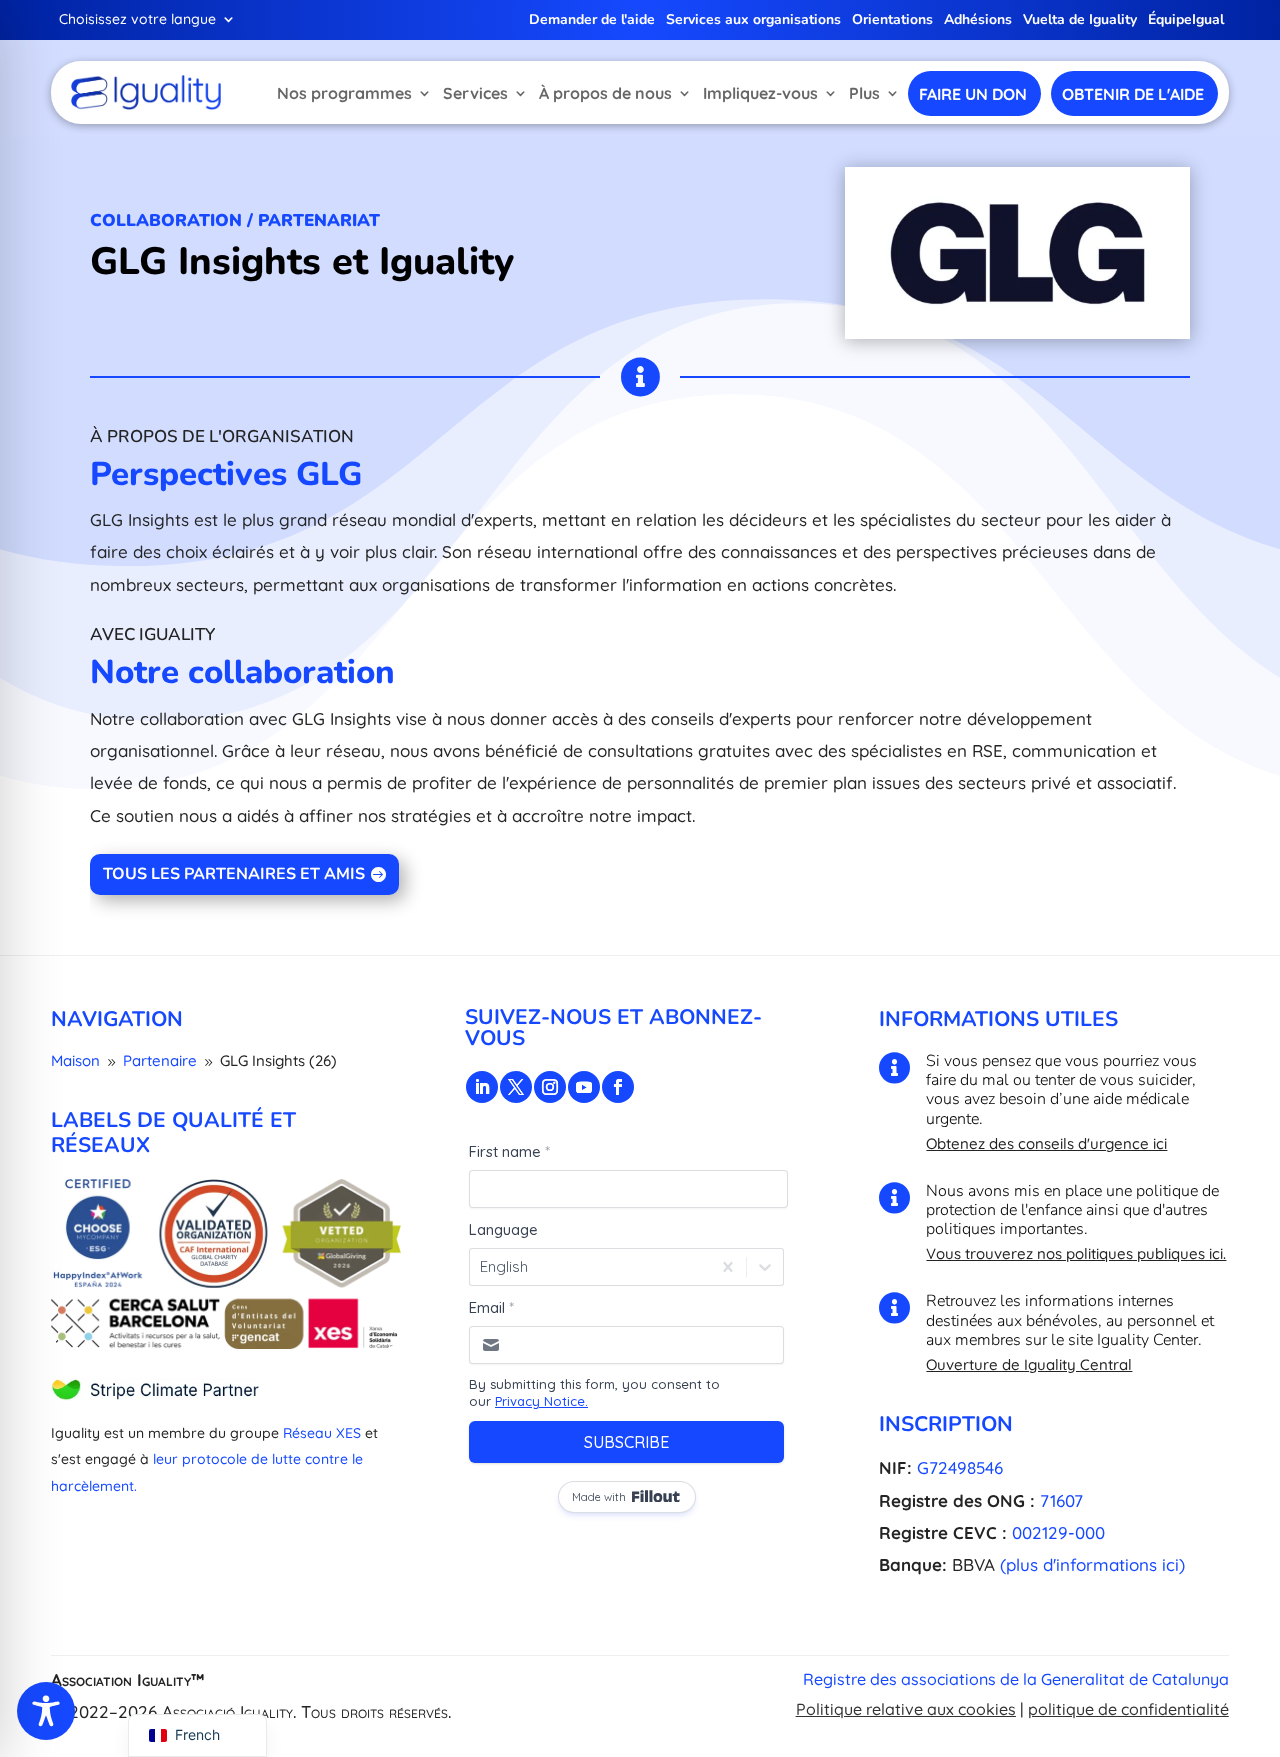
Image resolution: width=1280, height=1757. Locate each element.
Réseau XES (322, 1433)
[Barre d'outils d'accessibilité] (46, 1711)
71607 (1061, 1500)
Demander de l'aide (592, 21)
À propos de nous (605, 93)
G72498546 (960, 1467)
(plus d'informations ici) (1092, 1564)
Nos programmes (344, 93)
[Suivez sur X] (516, 1087)
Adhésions (978, 21)
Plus (864, 93)
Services (475, 93)
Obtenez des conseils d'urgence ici (1046, 1143)
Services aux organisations (753, 21)
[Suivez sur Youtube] (584, 1087)
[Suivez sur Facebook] (618, 1087)
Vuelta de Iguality (1080, 21)
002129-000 (1058, 1532)
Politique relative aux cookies (906, 1709)
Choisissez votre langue (137, 20)
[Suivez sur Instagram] (550, 1087)
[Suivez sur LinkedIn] (482, 1087)
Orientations (892, 21)
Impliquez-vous (760, 93)
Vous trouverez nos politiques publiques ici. (1076, 1253)
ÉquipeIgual (1186, 21)
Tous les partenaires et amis (234, 874)
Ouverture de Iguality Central (1029, 1364)
